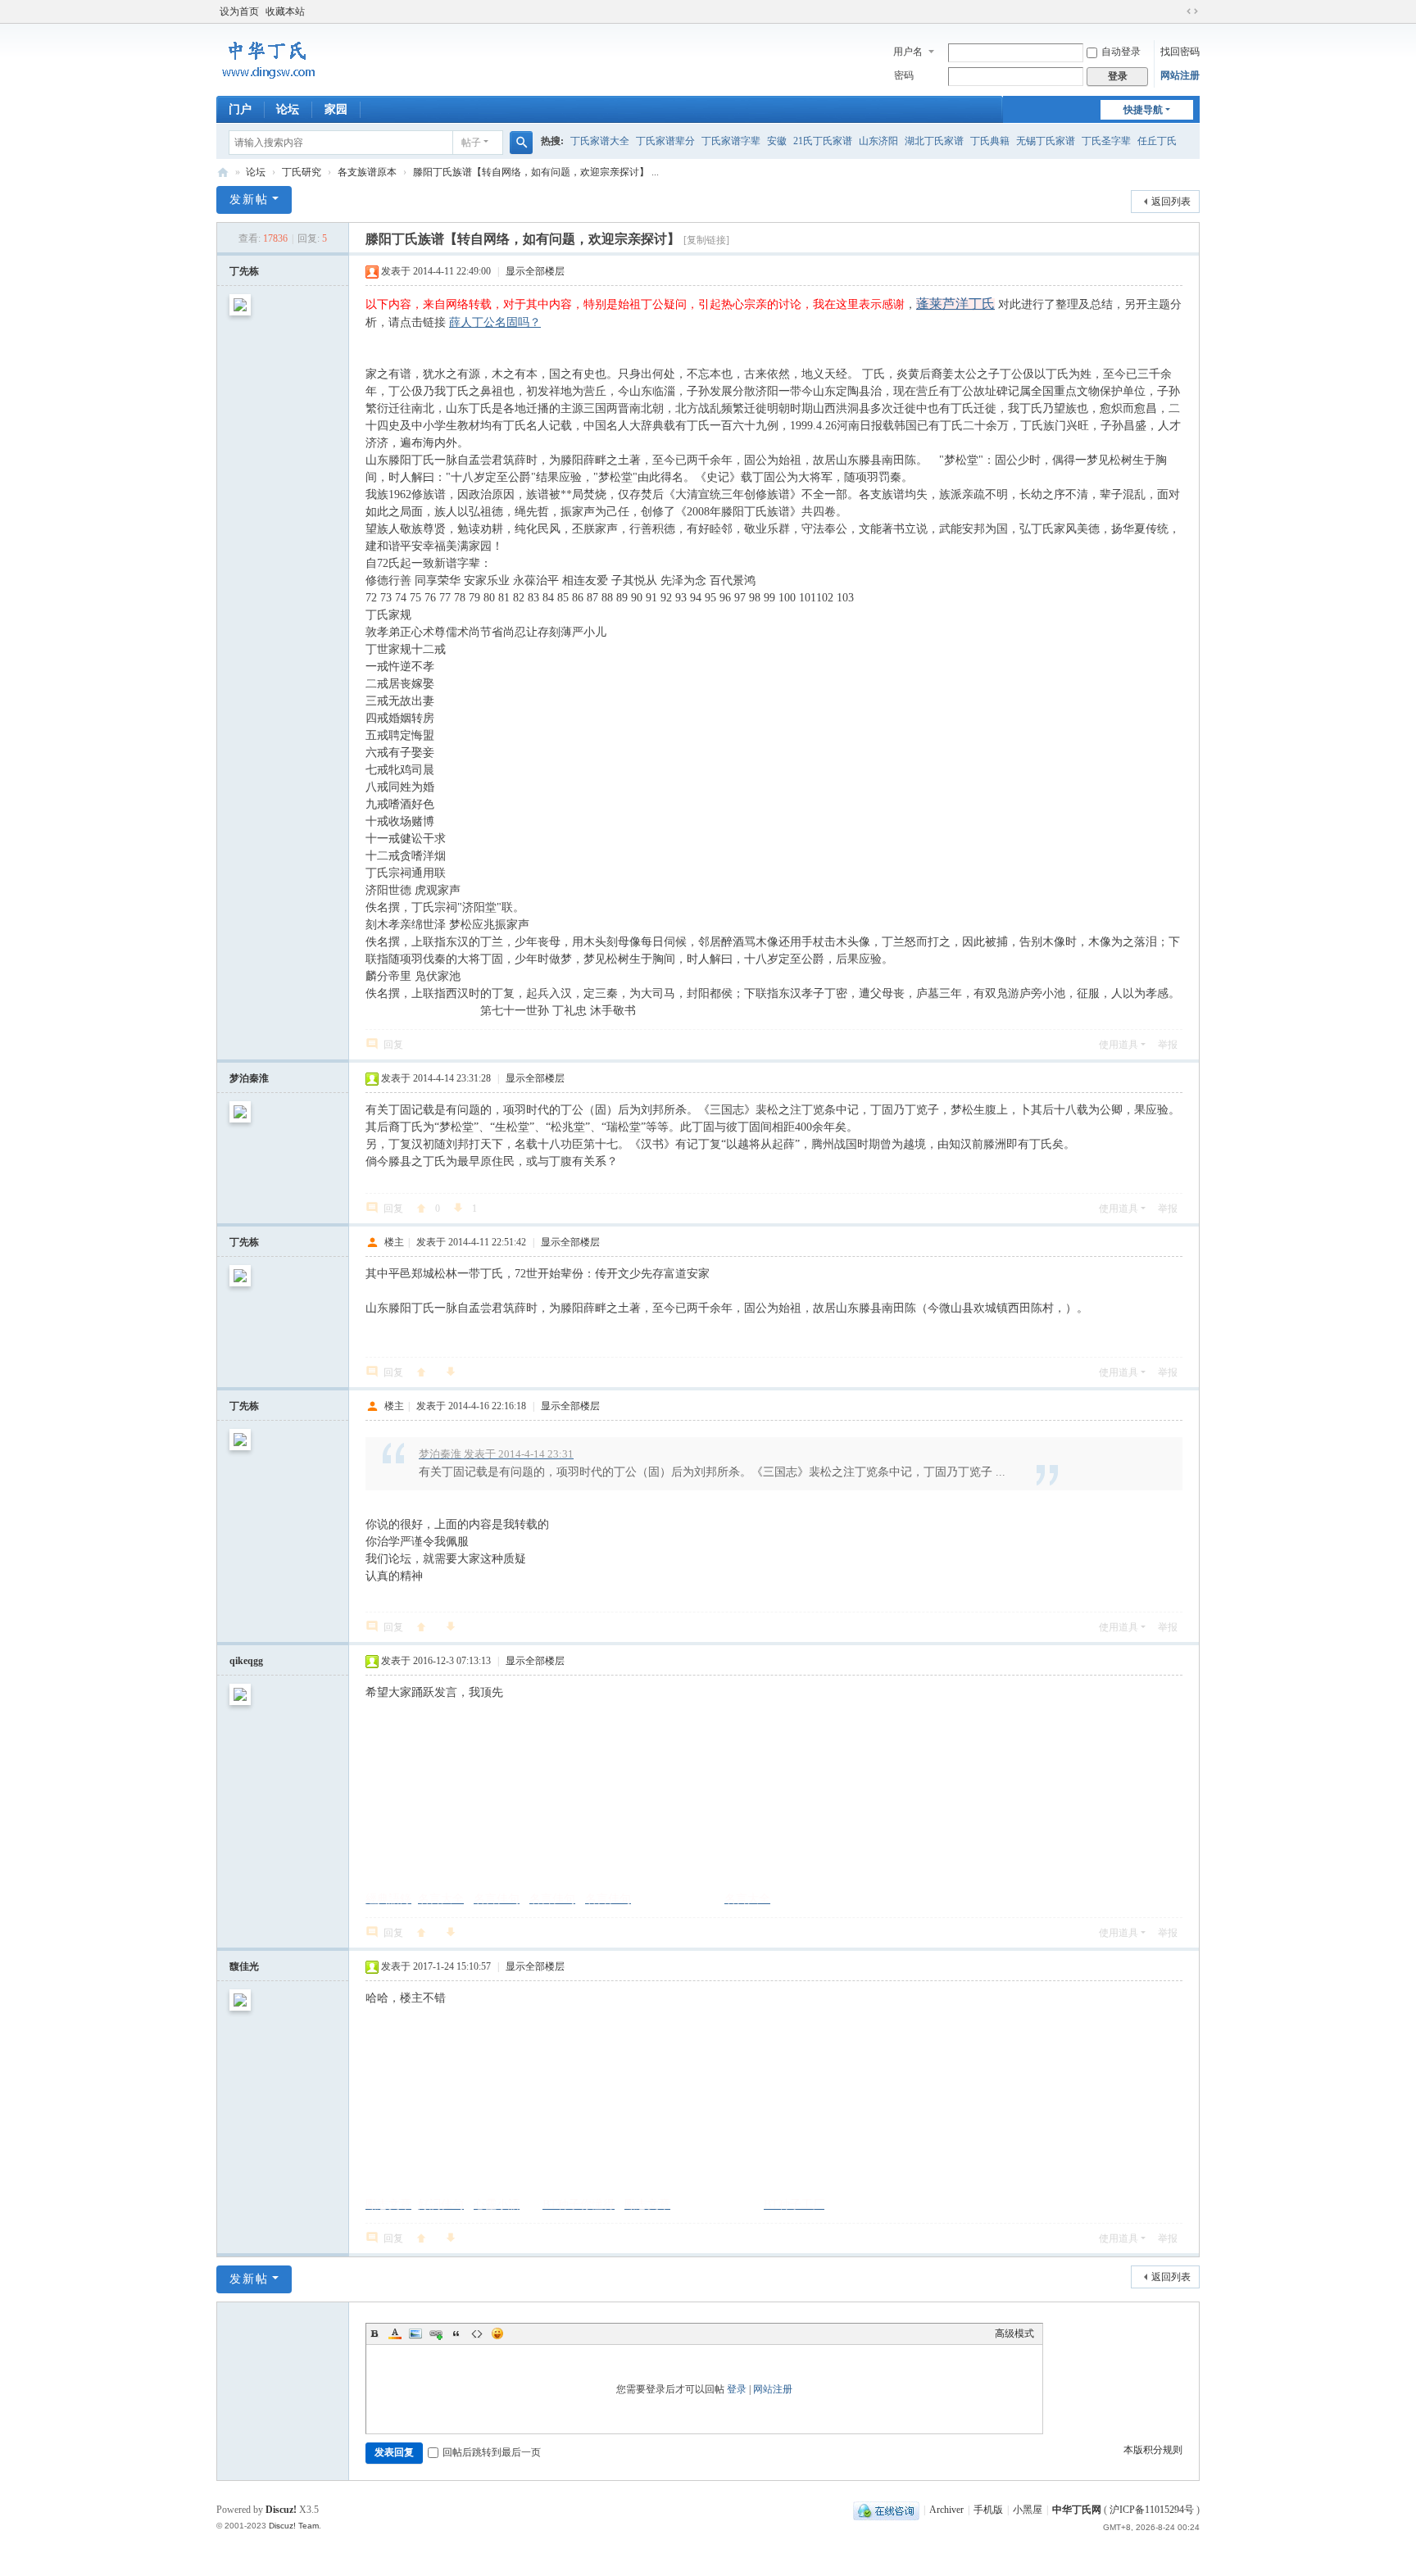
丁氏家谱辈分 (665, 141)
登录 (737, 2389)
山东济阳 (878, 141)
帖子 (471, 143)
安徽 (777, 141)
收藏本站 (285, 11)
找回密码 (1180, 52)
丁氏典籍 (990, 141)
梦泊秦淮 (249, 1078)
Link (436, 2333)
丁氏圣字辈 (1106, 141)
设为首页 (239, 11)
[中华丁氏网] (269, 79)
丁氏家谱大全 (600, 141)
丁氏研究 (302, 172)
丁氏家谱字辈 (731, 141)
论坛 (288, 109)
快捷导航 (1143, 110)
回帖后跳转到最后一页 (492, 2452)
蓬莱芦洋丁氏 (955, 304)
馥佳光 (244, 1966)
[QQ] (886, 2510)
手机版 (988, 2510)
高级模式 (1014, 2333)
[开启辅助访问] (1177, 11)
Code (477, 2333)
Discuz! (281, 2510)
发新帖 (249, 200)
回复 (393, 1045)
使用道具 (1119, 1045)
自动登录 (1121, 52)
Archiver (946, 2510)
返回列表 (1171, 202)
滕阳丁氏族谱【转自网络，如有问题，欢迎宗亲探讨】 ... (536, 172)
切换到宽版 (1192, 11)
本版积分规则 (1153, 2450)
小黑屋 (1028, 2510)
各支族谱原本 (367, 172)
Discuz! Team (294, 2526)
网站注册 (1180, 75)
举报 (1168, 1045)
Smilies (497, 2333)
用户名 (908, 52)
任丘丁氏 (1157, 141)
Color (395, 2333)
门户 (240, 109)
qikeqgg (246, 1661)
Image (415, 2333)
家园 (336, 109)
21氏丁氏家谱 (823, 141)
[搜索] (521, 143)
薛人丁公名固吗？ (495, 322)
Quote (456, 2333)
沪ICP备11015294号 (1153, 2510)
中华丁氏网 (223, 172)
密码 (904, 75)
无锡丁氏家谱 (1046, 141)
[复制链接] (706, 240)
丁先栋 (244, 271)
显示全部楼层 (535, 271)
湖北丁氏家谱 (934, 141)
